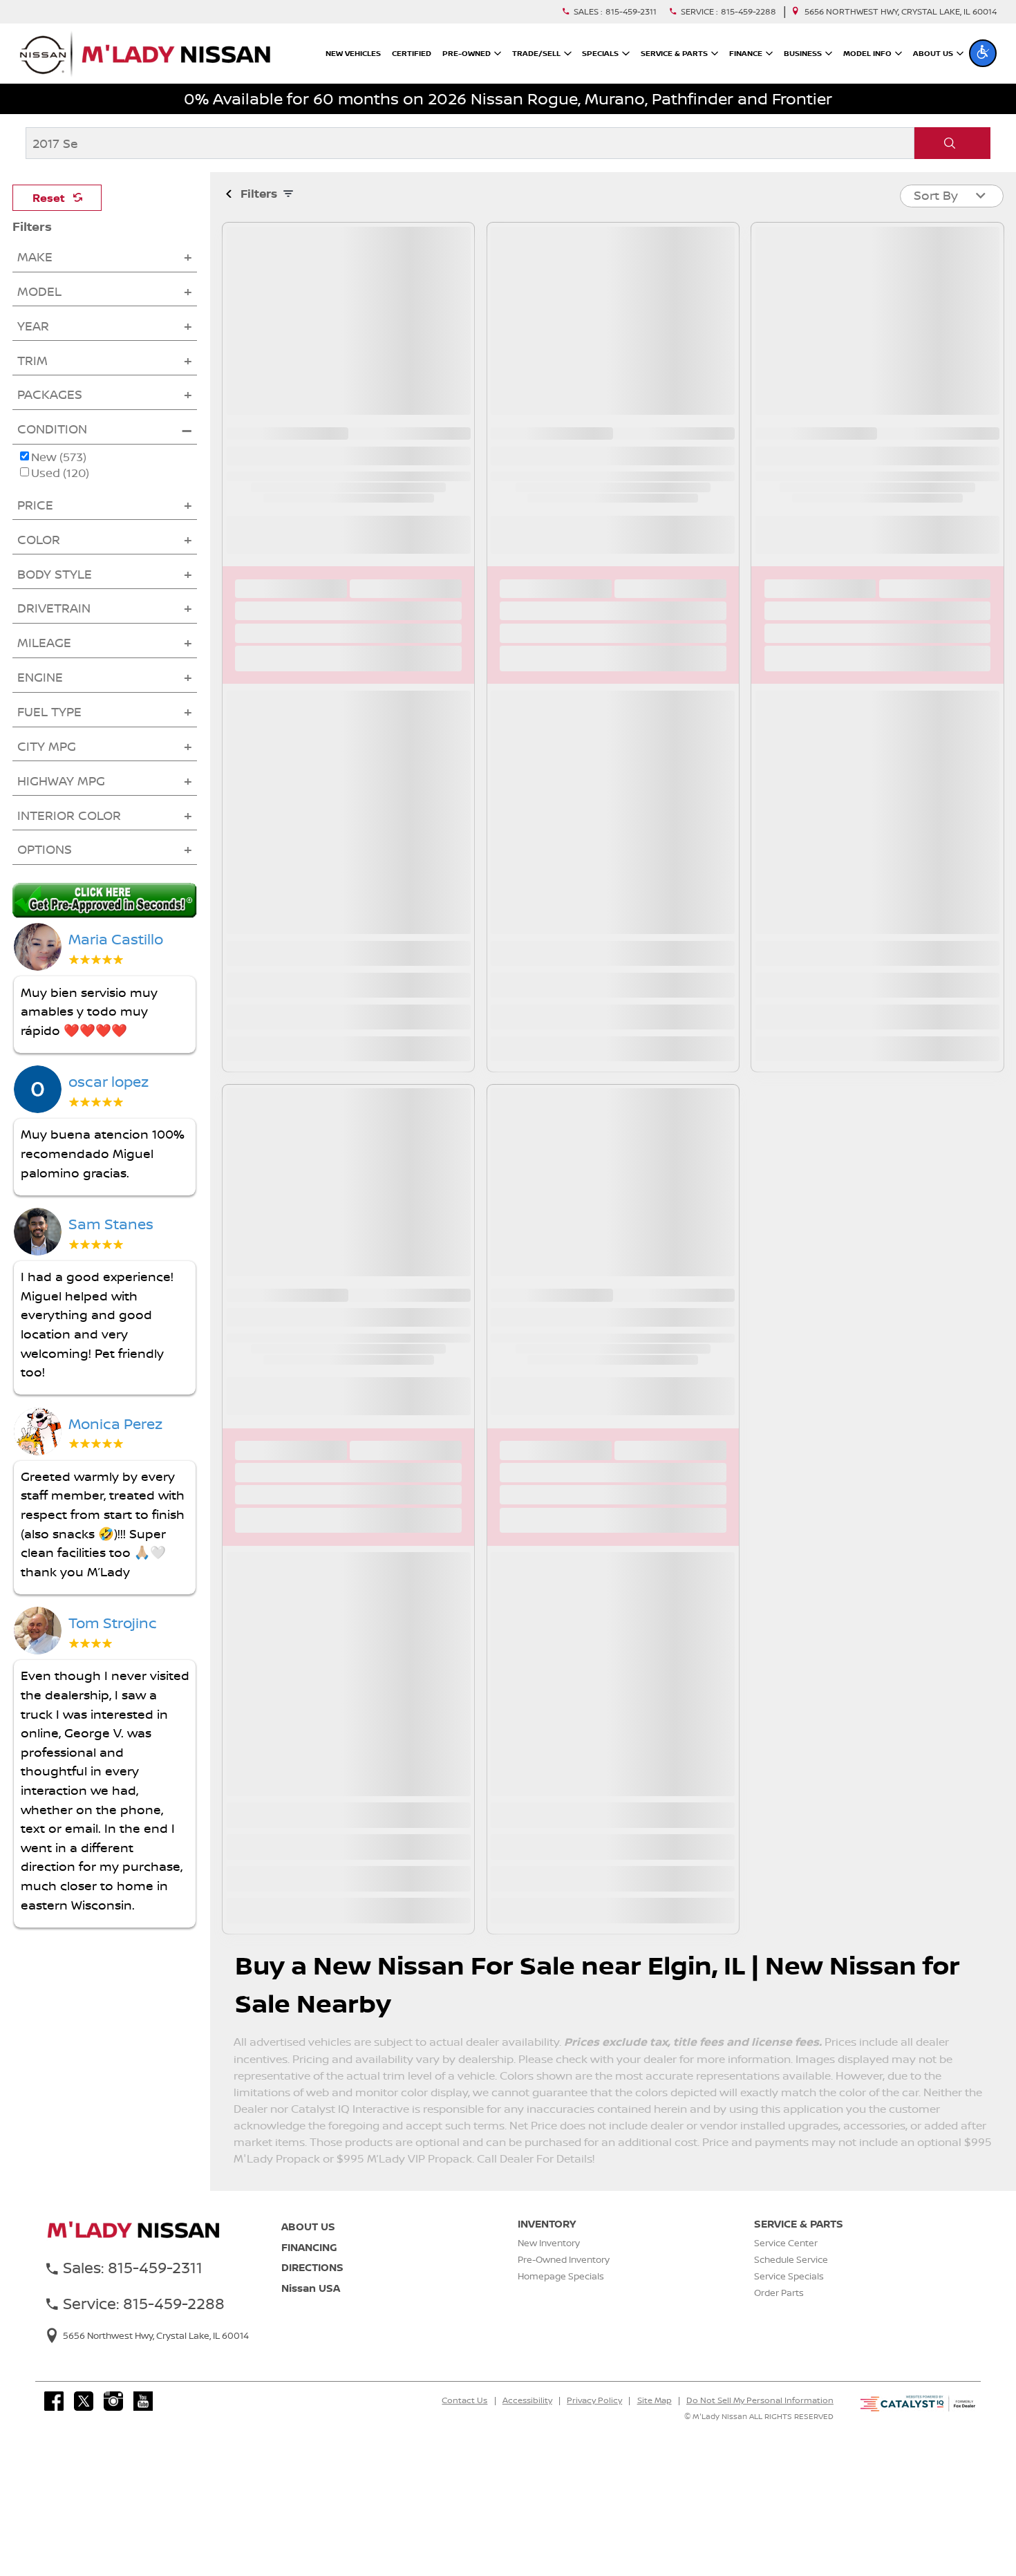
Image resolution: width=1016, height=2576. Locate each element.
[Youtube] (143, 2401)
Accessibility (527, 2400)
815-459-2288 (749, 12)
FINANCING (309, 2247)
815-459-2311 (631, 12)
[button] (983, 53)
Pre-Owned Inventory (564, 2259)
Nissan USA (311, 2288)
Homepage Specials (561, 2276)
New (59, 457)
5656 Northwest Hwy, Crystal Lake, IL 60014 (901, 12)
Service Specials (789, 2276)
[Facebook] (54, 2401)
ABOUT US (308, 2227)
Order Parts (779, 2293)
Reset (49, 198)
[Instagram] (113, 2401)
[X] (84, 2401)
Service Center (786, 2243)
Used (60, 473)
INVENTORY (547, 2224)
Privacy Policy (594, 2400)
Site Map (655, 2400)
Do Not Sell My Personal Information (760, 2400)
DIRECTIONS (312, 2267)
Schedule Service (791, 2259)
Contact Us (464, 2400)
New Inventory (549, 2243)
